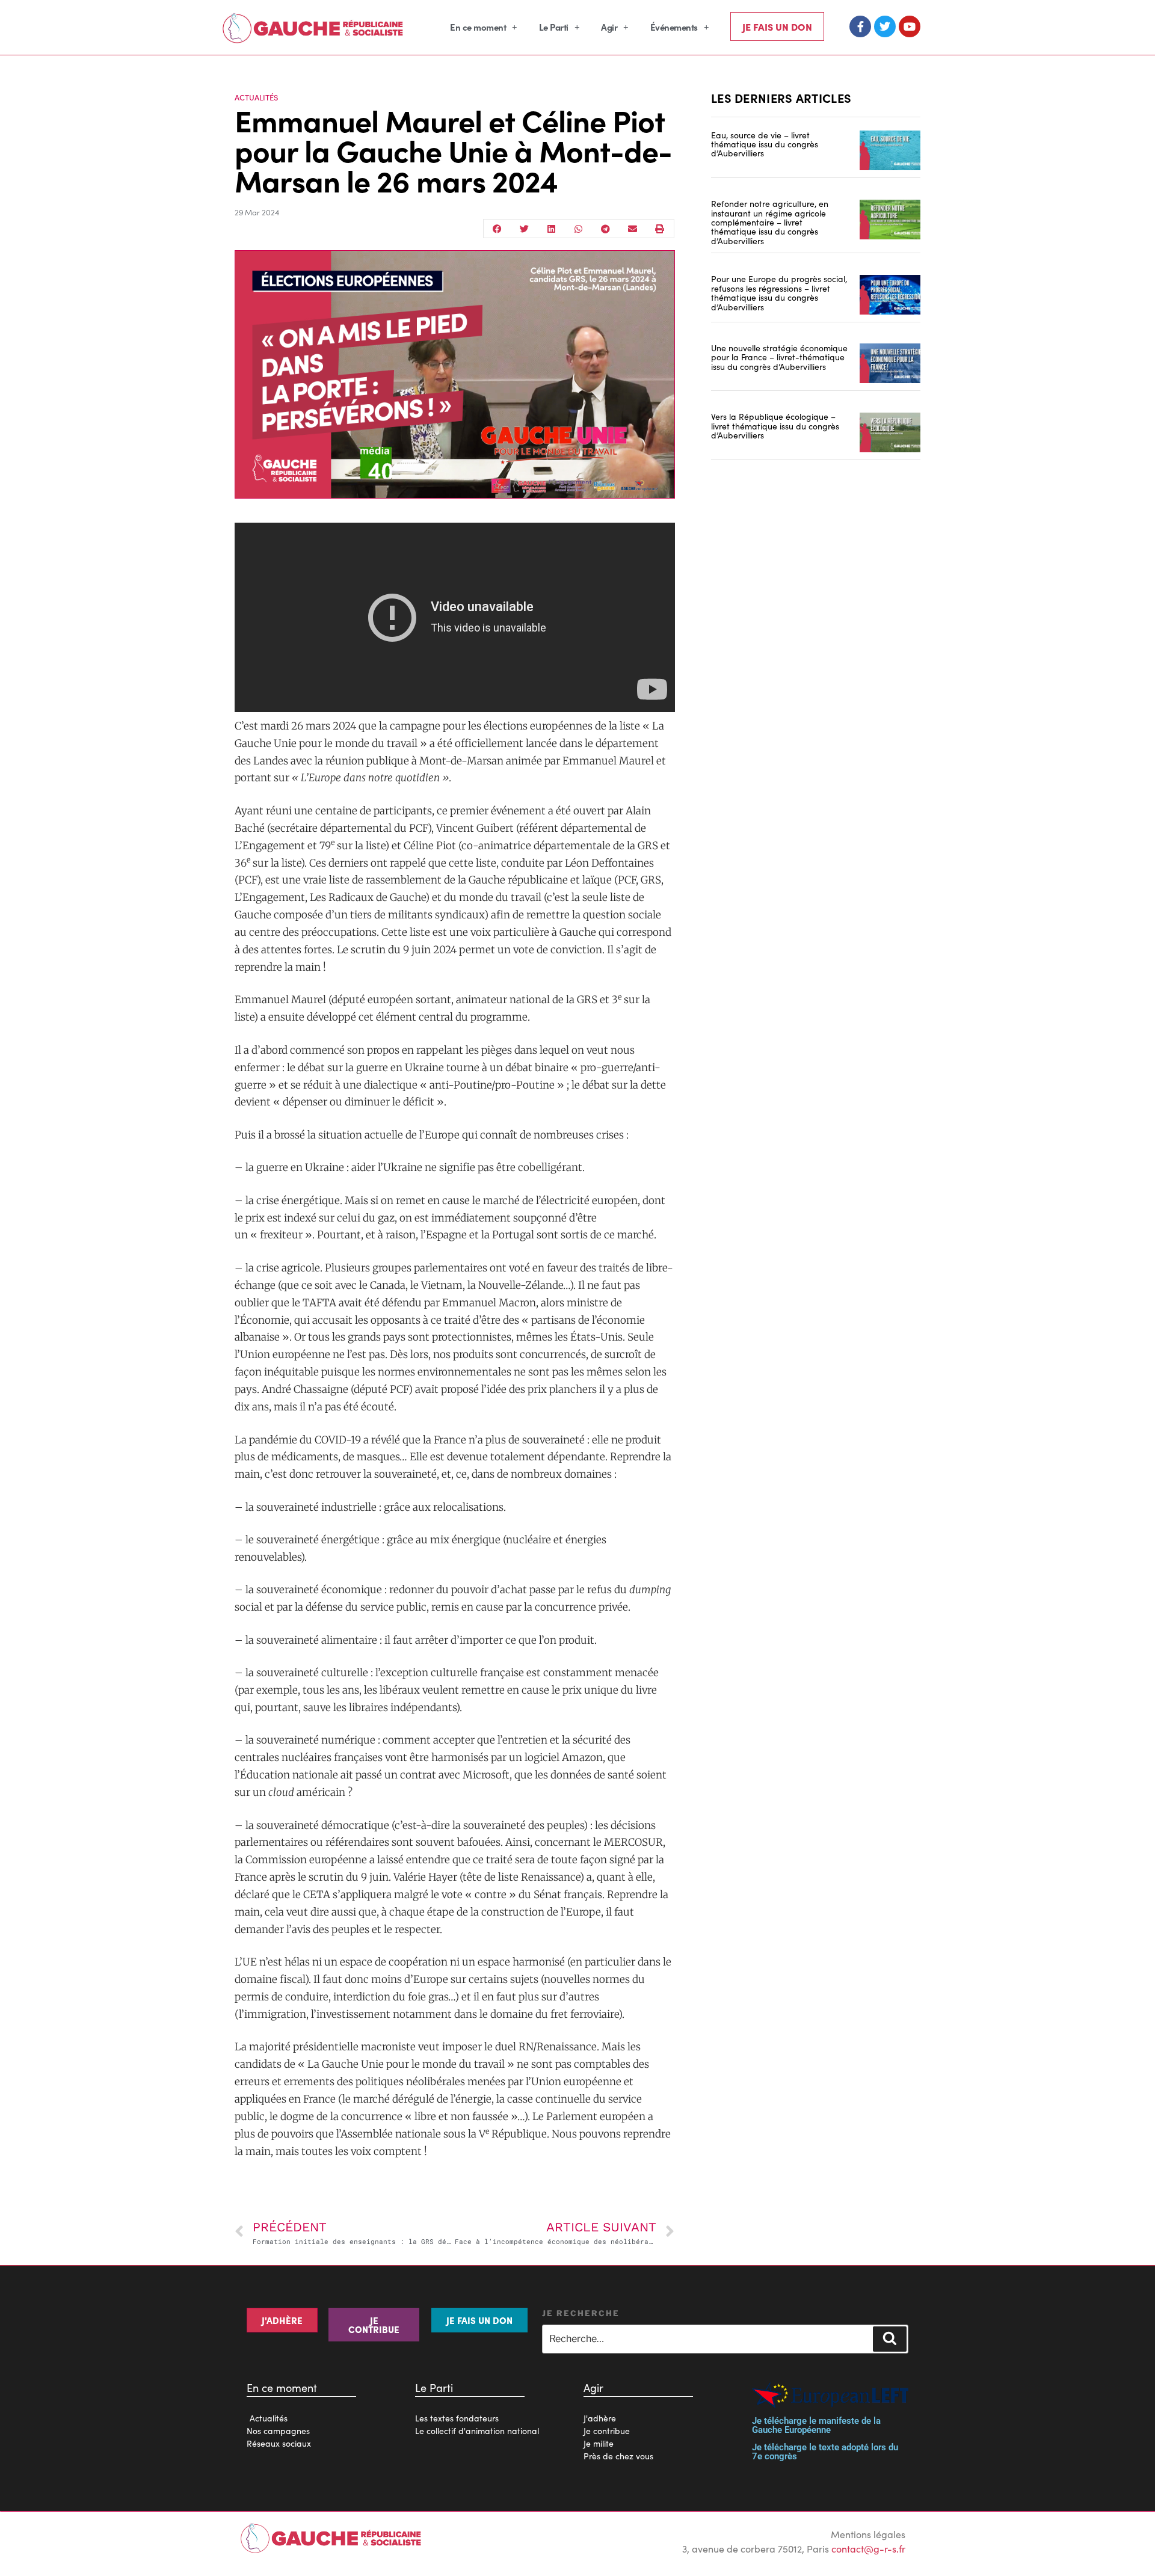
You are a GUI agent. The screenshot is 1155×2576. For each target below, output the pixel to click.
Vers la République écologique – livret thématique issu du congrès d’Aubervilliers (775, 426)
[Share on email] (633, 229)
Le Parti (554, 27)
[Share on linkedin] (551, 229)
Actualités (256, 97)
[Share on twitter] (524, 229)
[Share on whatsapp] (578, 229)
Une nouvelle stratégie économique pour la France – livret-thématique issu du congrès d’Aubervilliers (779, 357)
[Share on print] (660, 229)
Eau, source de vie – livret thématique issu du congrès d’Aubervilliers (765, 144)
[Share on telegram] (605, 229)
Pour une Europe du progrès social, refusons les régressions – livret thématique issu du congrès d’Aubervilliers (779, 292)
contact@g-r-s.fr (868, 2548)
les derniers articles (781, 97)
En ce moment (478, 27)
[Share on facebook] (497, 229)
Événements (674, 27)
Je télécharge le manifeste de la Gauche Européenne (816, 2425)
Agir (609, 27)
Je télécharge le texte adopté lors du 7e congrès (825, 2452)
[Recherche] (890, 2339)
